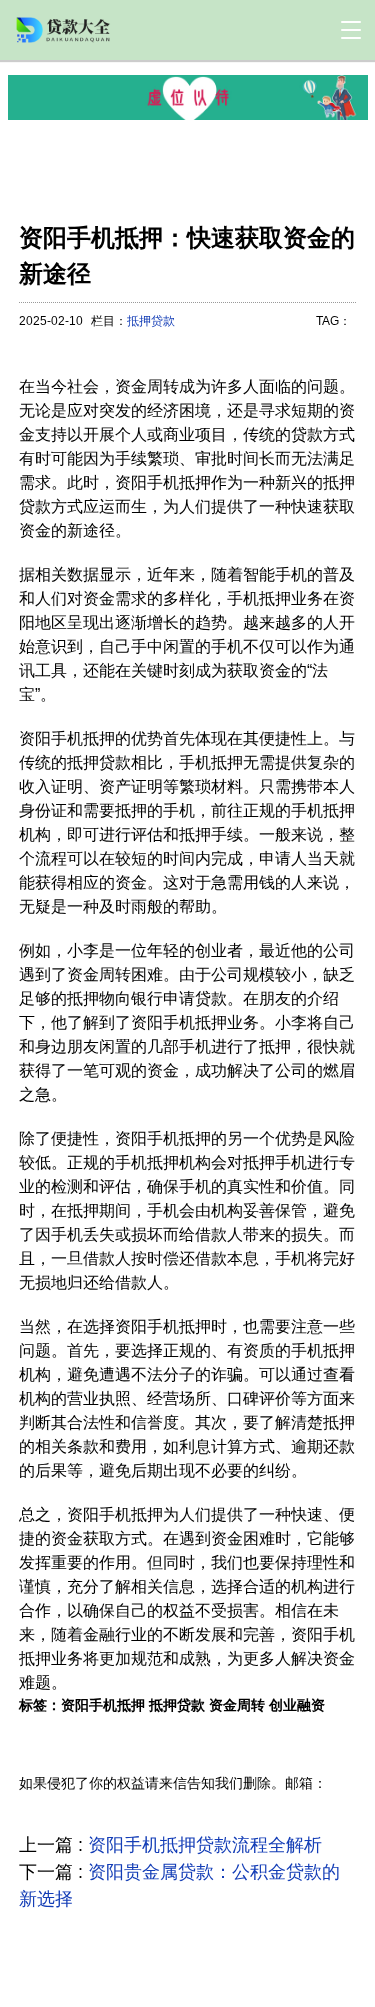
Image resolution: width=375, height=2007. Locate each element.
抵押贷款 (151, 321)
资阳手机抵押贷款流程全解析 (205, 1845)
